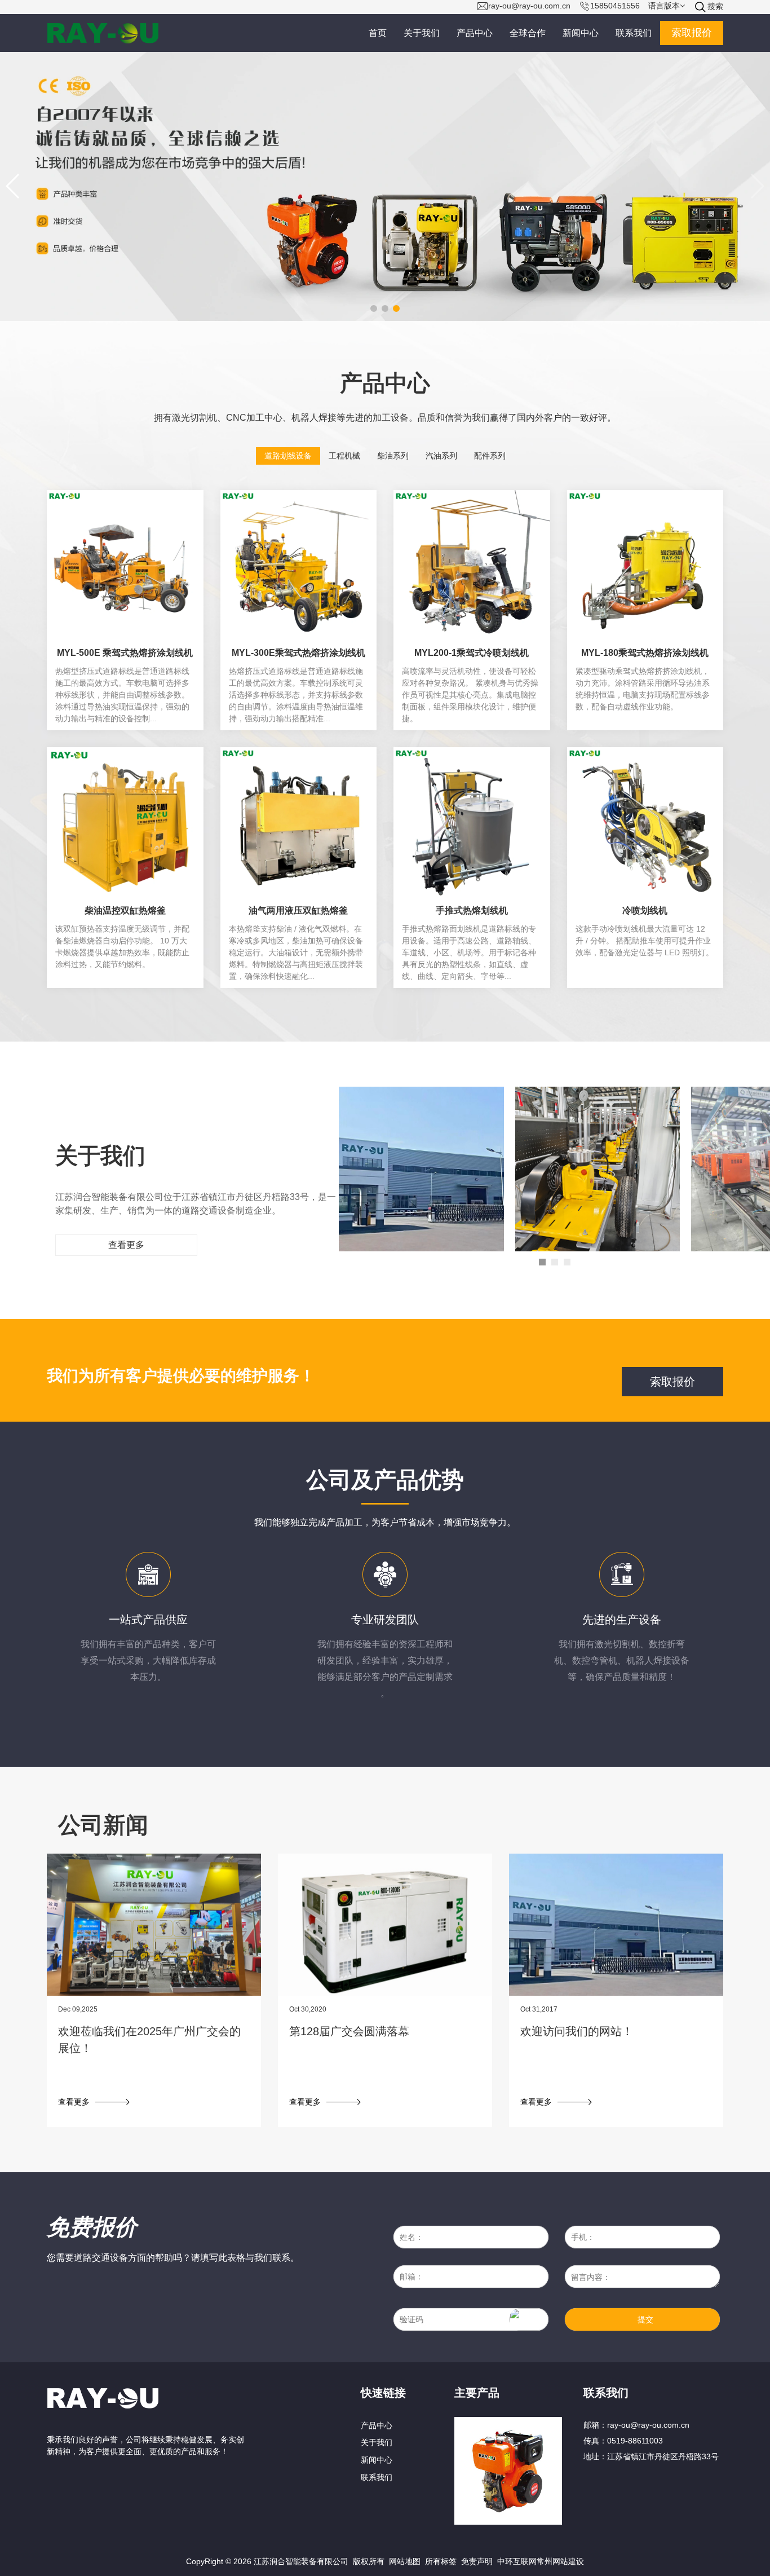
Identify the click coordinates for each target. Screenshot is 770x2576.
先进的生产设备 (622, 1619)
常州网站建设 (560, 2561)
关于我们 (377, 2442)
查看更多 (126, 1245)
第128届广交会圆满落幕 (349, 2031)
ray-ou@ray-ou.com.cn (648, 2425)
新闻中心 (377, 2460)
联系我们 (377, 2477)
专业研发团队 (385, 1619)
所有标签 (441, 2561)
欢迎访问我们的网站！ (577, 2031)
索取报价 (692, 33)
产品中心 (377, 2425)
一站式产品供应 (148, 1619)
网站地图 (405, 2561)
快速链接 (383, 2392)
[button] (13, 186)
